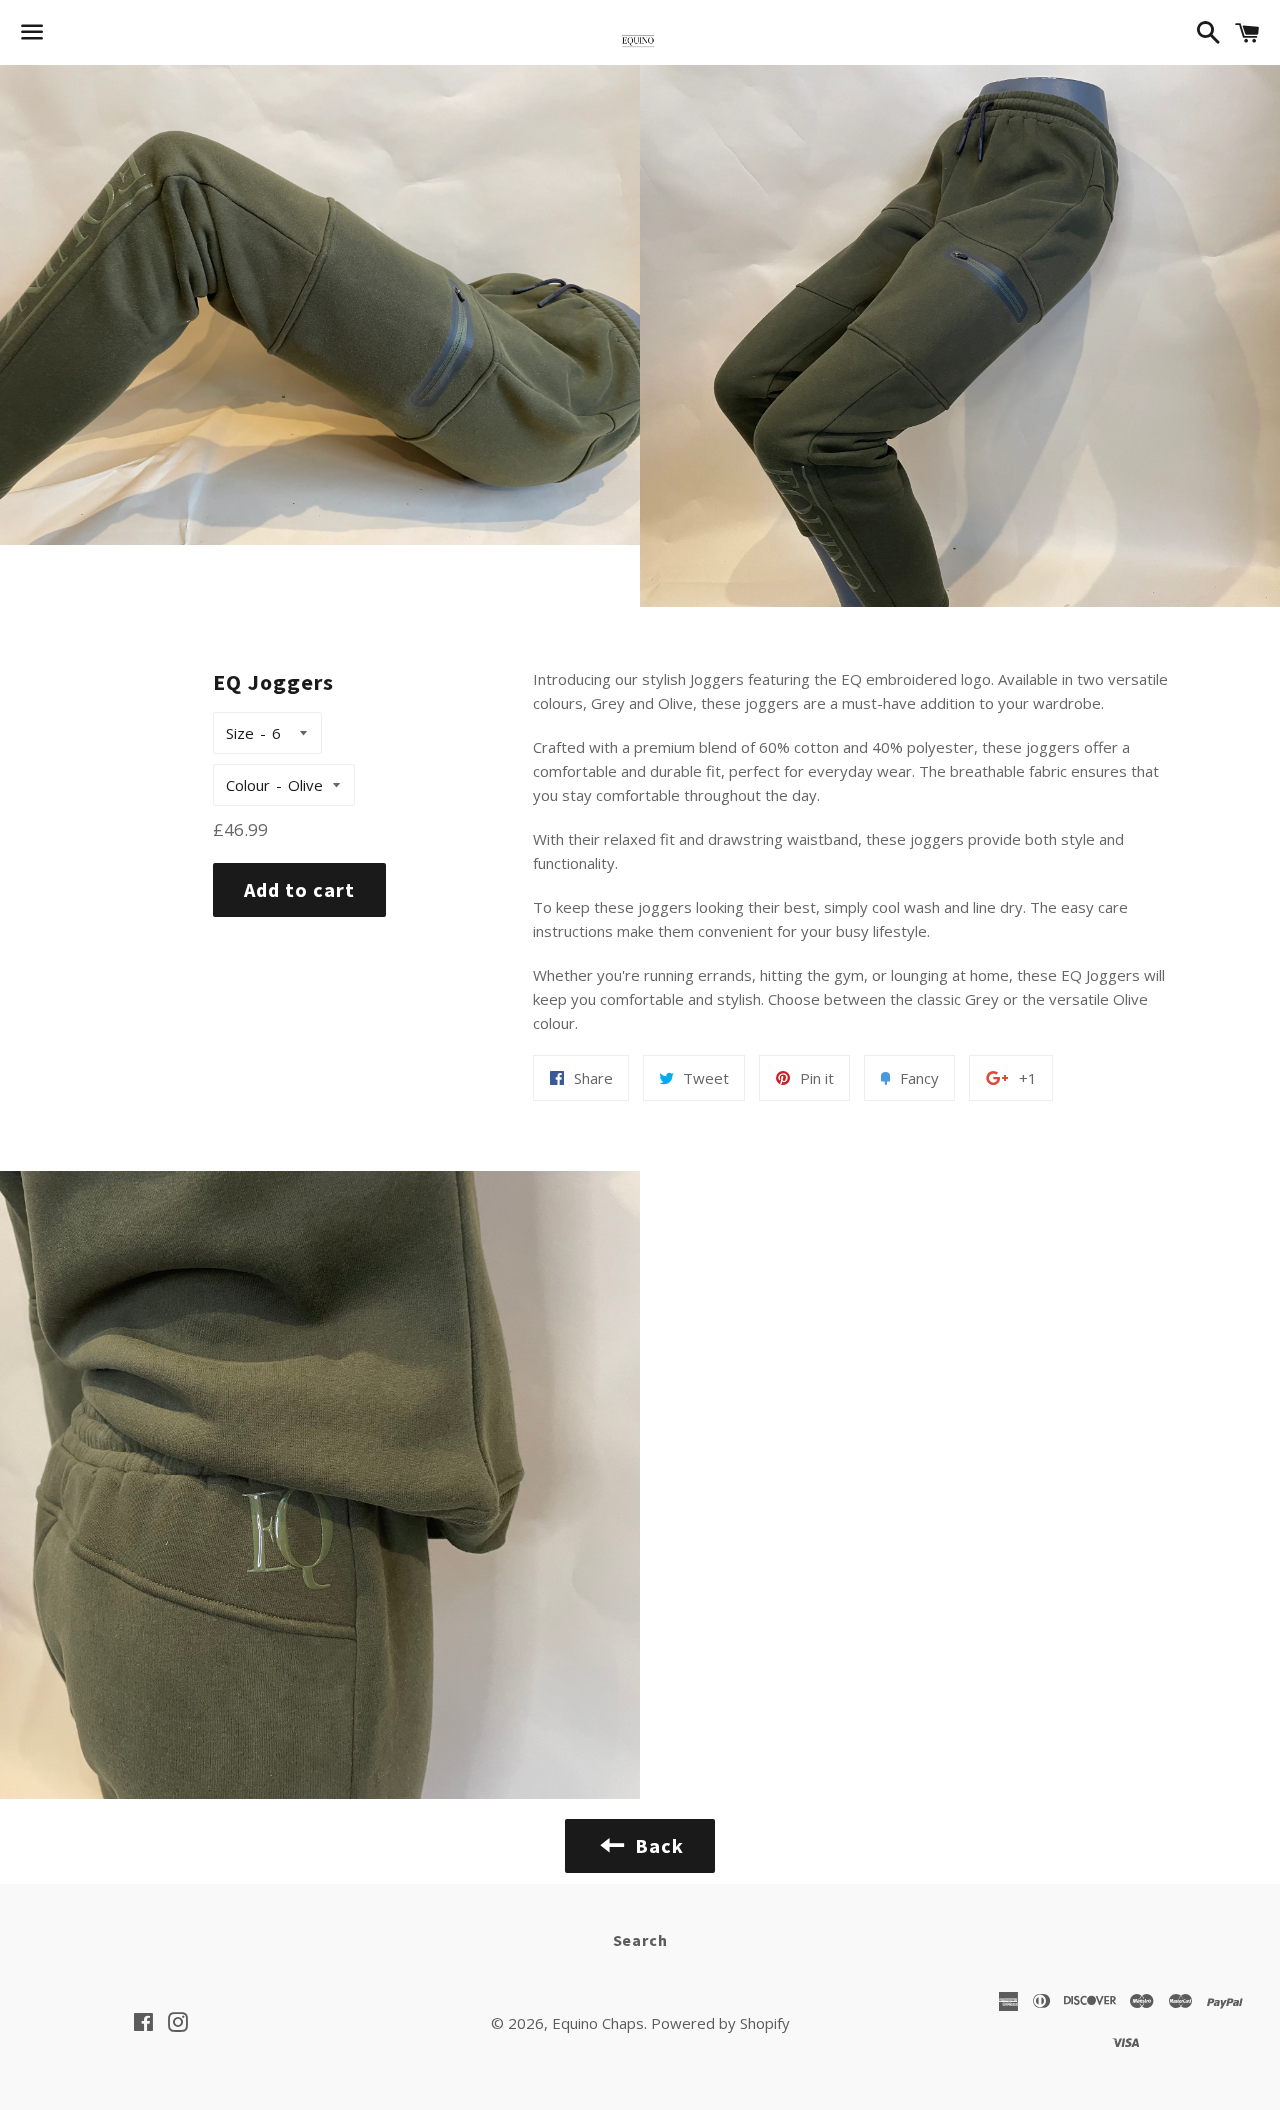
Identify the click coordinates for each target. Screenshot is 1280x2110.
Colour (248, 785)
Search (640, 1940)
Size (240, 733)
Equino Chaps (598, 2023)
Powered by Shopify (720, 2023)
